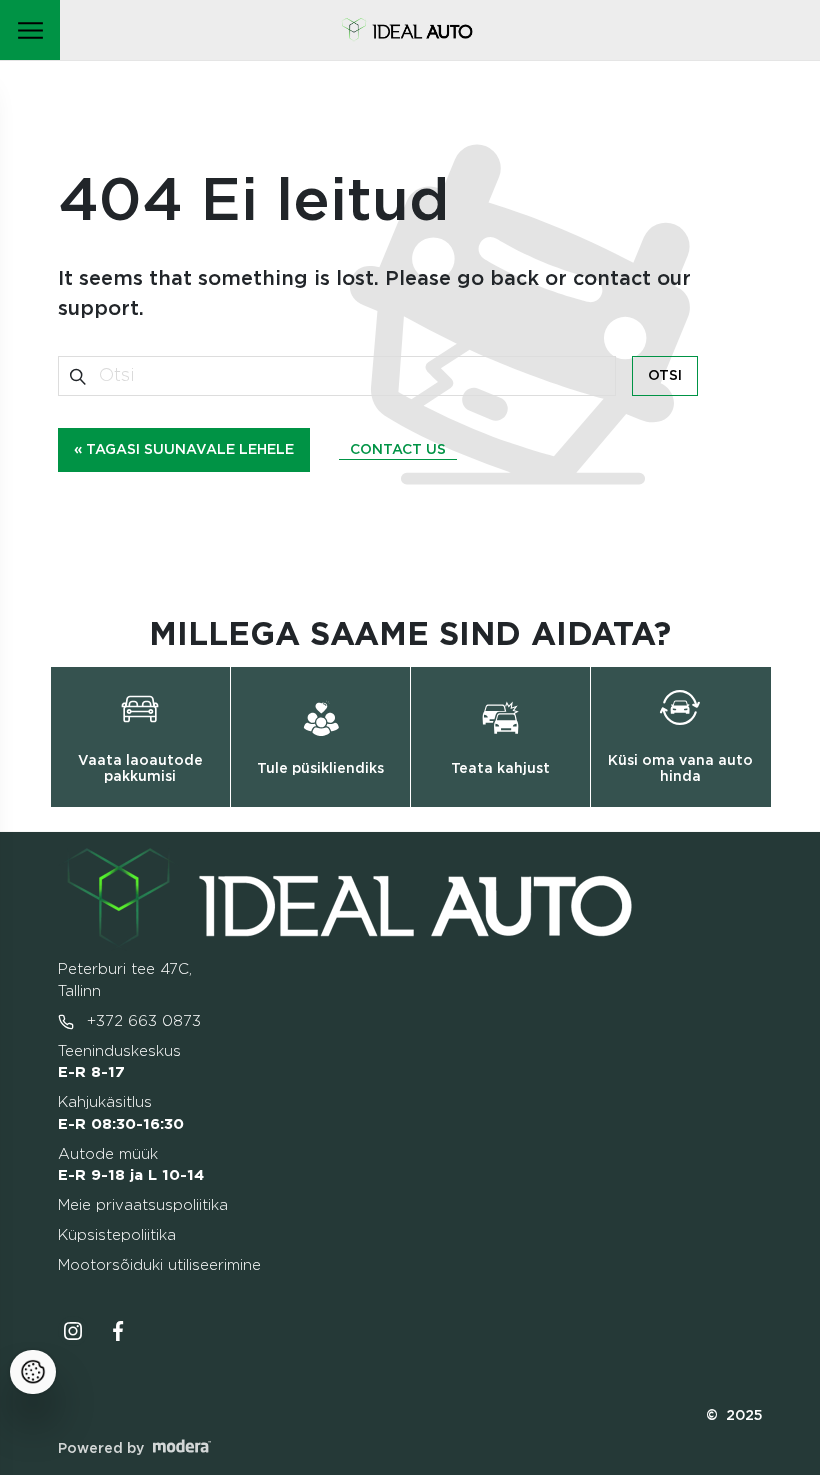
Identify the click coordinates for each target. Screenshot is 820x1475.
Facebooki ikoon (119, 1331)
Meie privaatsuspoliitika (143, 1205)
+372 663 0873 (141, 1021)
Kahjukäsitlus (121, 1113)
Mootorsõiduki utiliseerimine (159, 1265)
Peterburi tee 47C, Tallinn (125, 980)
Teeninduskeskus (119, 1062)
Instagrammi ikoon (73, 1331)
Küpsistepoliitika (117, 1235)
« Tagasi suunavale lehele (184, 450)
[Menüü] (30, 30)
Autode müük (131, 1165)
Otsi (665, 376)
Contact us (398, 450)
